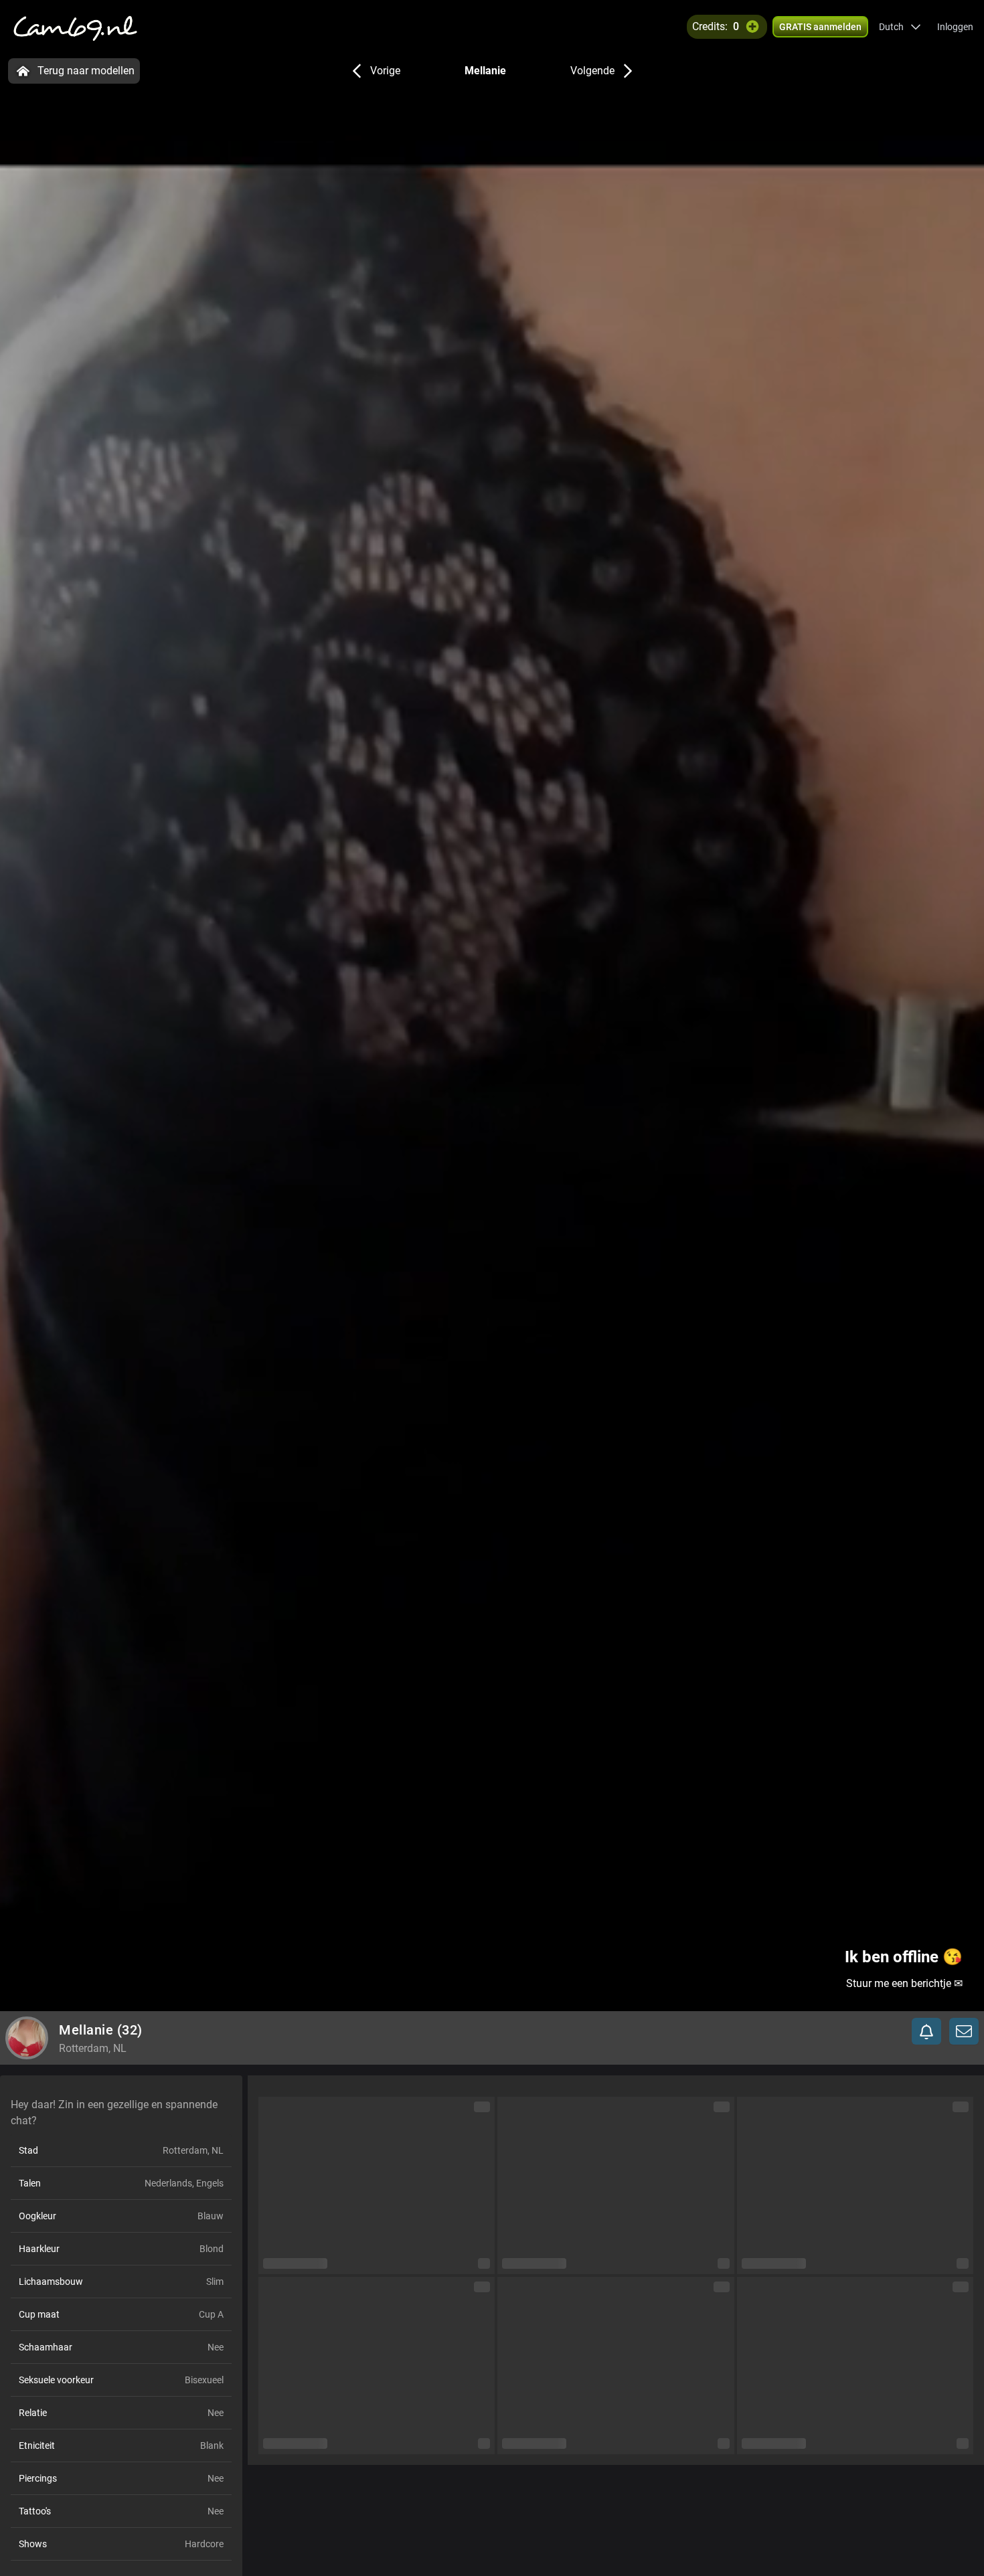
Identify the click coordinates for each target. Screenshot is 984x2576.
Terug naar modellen (86, 71)
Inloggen (955, 27)
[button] (900, 27)
